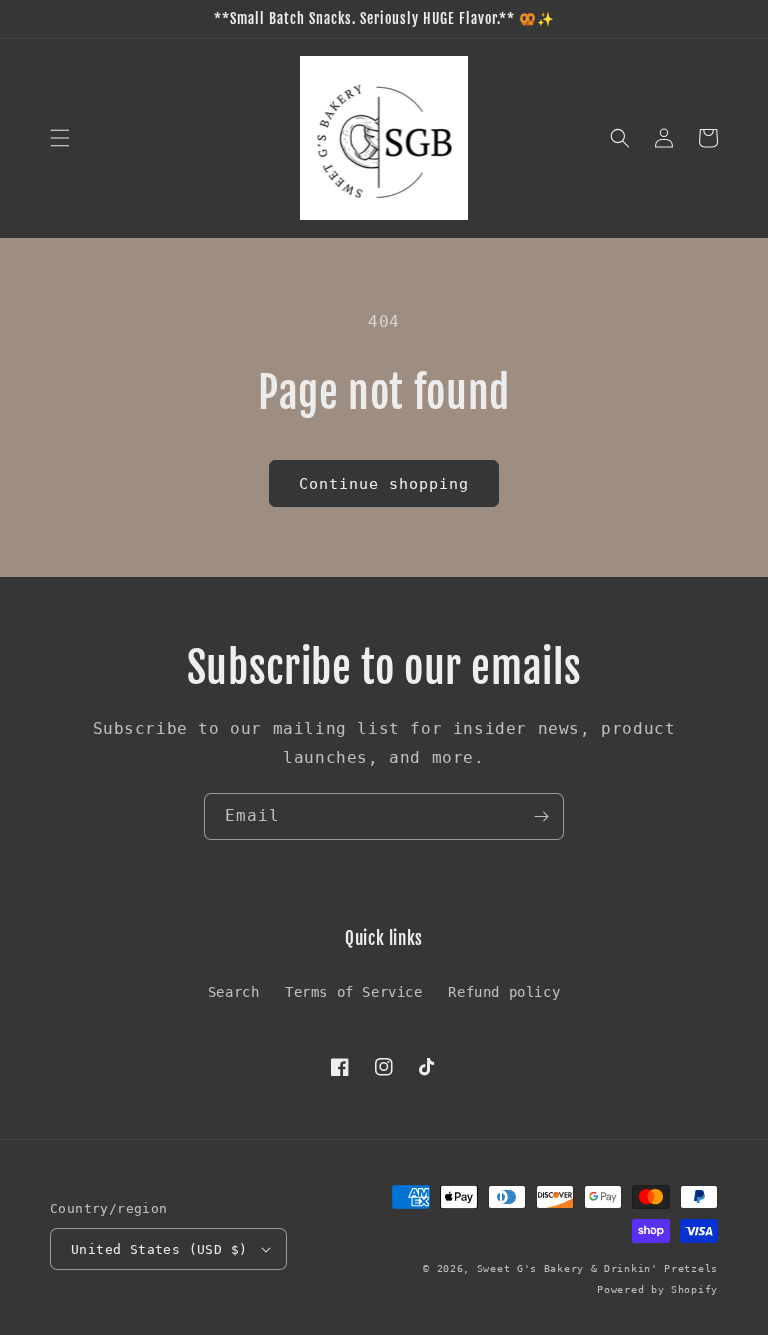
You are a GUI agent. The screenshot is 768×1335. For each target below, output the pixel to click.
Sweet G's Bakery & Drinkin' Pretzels (597, 1268)
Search (234, 992)
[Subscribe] (541, 816)
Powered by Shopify (657, 1289)
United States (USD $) (159, 1249)
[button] (60, 138)
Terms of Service (354, 992)
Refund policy (504, 992)
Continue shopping (384, 484)
